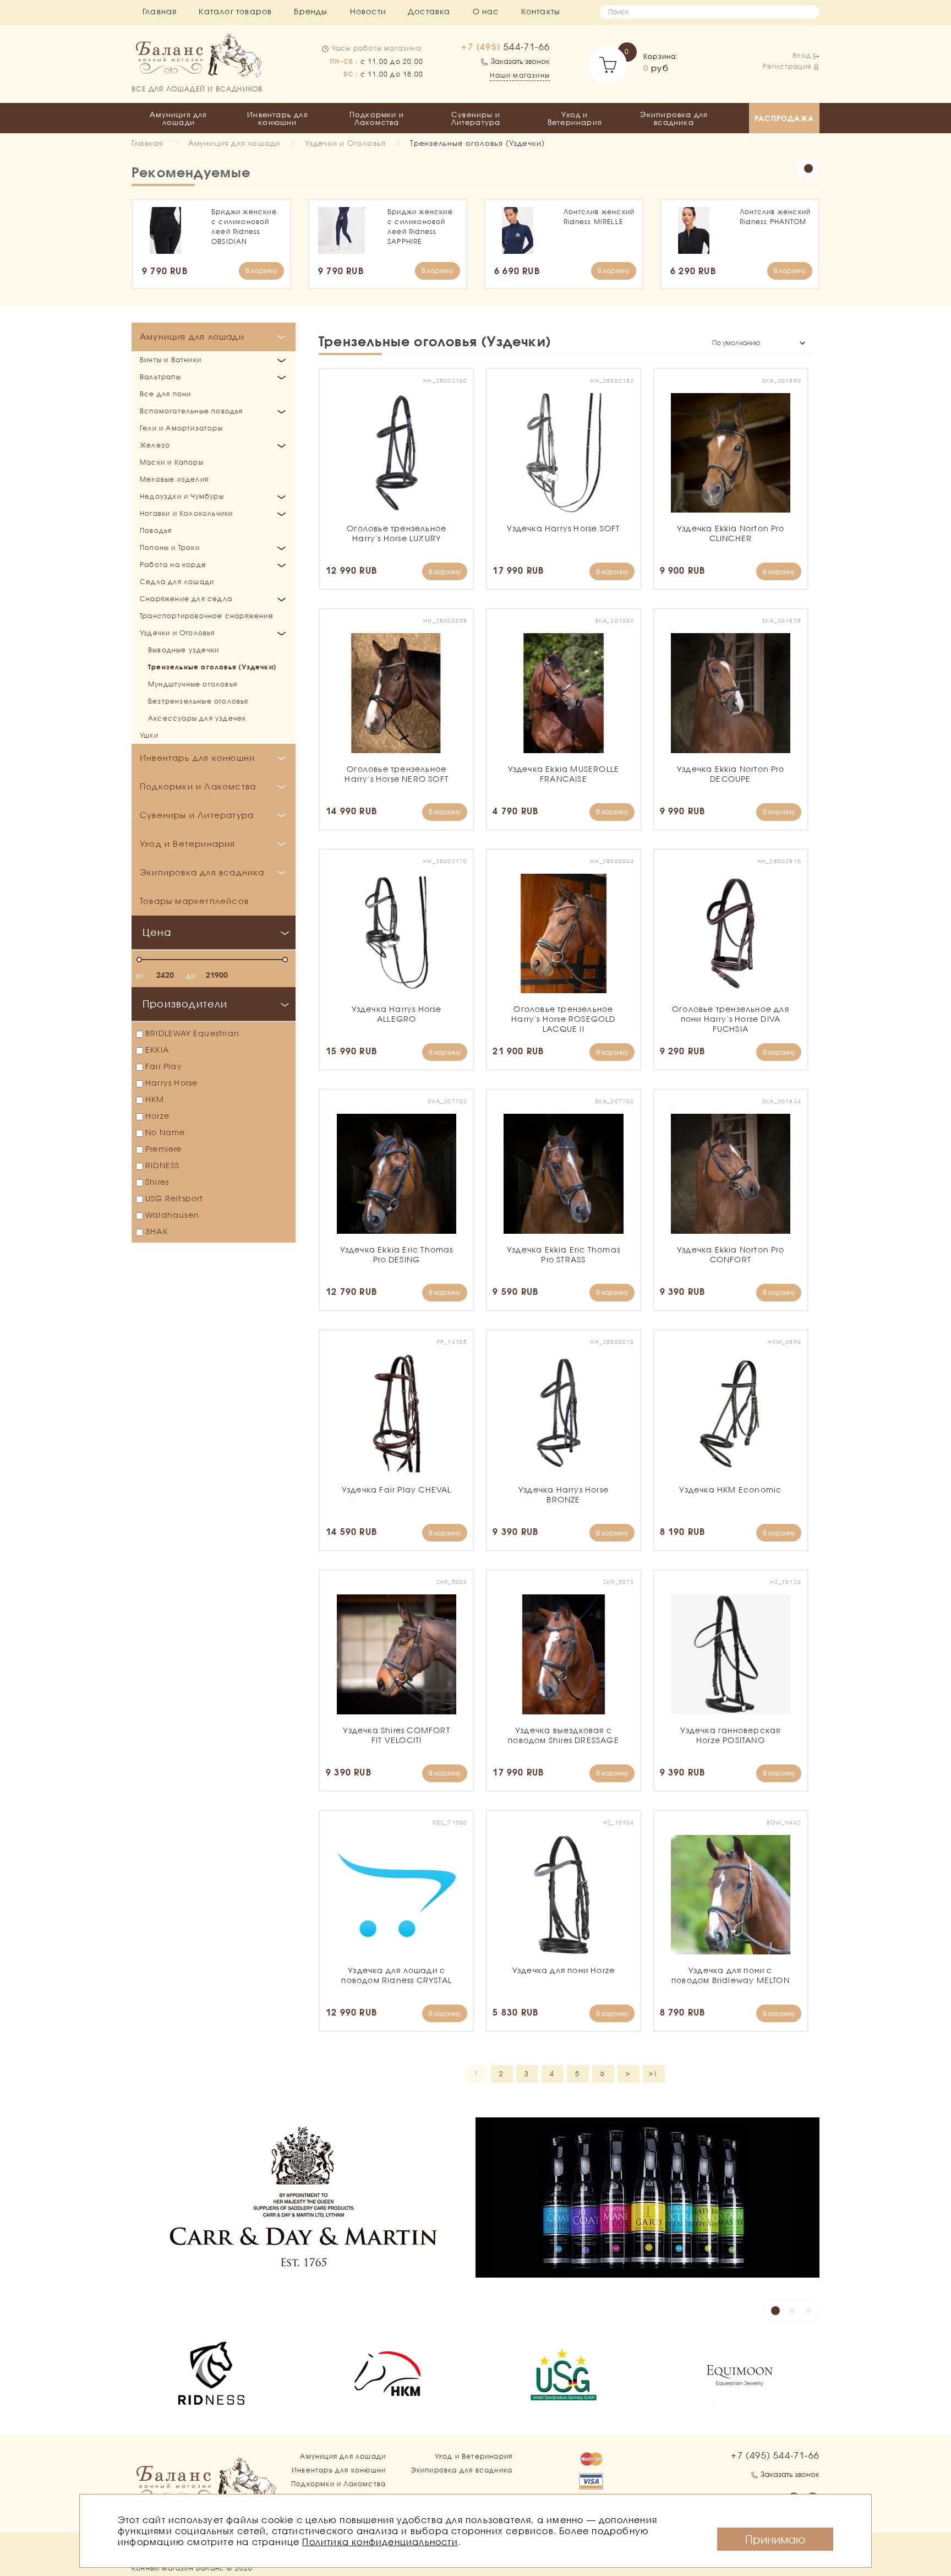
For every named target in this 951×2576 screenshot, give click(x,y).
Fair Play (164, 1066)
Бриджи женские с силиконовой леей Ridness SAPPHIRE (420, 227)
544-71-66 (505, 47)
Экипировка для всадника (674, 118)
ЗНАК (157, 1231)
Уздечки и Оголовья (346, 143)
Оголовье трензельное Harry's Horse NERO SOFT (397, 774)
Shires (157, 1182)
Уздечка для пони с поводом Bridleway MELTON (731, 1975)
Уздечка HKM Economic (731, 1489)
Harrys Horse (171, 1083)
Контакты (541, 11)
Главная (160, 11)
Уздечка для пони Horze (563, 1970)
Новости (368, 11)
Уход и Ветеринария (575, 118)
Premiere (164, 1149)
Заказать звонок (520, 61)
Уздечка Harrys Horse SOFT (563, 528)
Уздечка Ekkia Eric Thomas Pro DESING (397, 1254)
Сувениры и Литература (476, 118)
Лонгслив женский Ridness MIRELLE (599, 217)
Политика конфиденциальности (380, 2542)
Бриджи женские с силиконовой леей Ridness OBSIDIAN (244, 227)
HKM (155, 1099)
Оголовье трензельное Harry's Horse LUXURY (397, 533)
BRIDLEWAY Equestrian (192, 1033)
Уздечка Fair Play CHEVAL (397, 1489)
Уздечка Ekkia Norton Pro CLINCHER (731, 533)
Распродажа (784, 118)
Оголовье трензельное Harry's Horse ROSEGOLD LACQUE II (563, 1019)
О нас (486, 11)
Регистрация (787, 66)
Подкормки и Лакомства (377, 118)
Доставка (429, 11)
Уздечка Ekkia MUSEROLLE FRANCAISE (563, 774)
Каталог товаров (235, 11)
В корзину (261, 271)
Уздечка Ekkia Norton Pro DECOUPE (731, 774)
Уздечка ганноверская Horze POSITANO (731, 1735)
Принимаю (775, 2539)
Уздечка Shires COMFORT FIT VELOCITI (397, 1735)
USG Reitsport (174, 1198)
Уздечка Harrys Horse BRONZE (563, 1494)
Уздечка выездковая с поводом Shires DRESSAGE (563, 1735)
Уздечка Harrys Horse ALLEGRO (397, 1014)
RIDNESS (162, 1165)
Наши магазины (520, 75)
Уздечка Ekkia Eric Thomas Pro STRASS (563, 1254)
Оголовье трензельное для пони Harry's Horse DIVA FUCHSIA (731, 1019)
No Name (165, 1132)
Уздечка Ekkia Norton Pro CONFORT (731, 1254)
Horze (157, 1116)
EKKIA (157, 1050)
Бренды (311, 11)
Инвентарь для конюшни (278, 118)
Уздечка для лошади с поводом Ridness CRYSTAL (397, 1975)
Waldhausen (172, 1215)
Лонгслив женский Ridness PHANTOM (775, 217)
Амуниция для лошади (178, 118)
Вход (802, 55)
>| (654, 2074)
